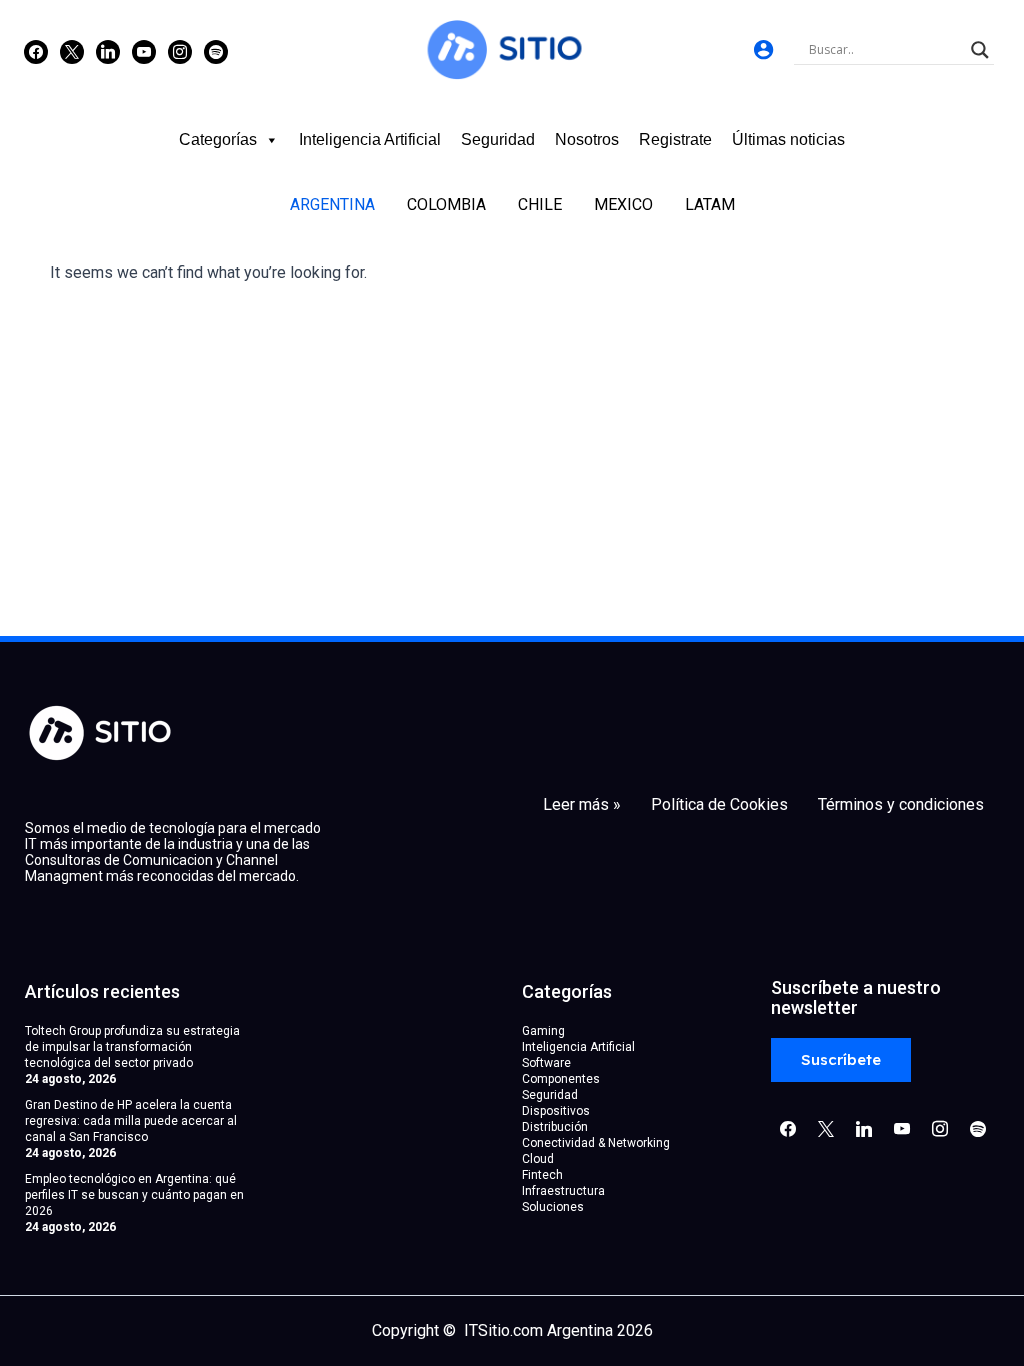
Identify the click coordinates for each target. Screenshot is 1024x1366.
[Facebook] (36, 51)
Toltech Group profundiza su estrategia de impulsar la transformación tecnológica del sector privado (132, 1047)
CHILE (540, 204)
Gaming (543, 1031)
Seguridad (498, 139)
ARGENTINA (332, 204)
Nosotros (587, 139)
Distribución (555, 1127)
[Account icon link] (763, 49)
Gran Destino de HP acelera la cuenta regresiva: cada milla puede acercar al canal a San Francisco (131, 1121)
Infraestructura (563, 1191)
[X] (72, 51)
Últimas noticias (788, 139)
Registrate (675, 139)
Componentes (561, 1079)
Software (546, 1063)
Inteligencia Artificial (370, 139)
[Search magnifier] (980, 50)
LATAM (710, 204)
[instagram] (180, 51)
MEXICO (623, 204)
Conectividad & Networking (596, 1143)
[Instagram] (108, 51)
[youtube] (144, 51)
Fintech (542, 1175)
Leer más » (582, 805)
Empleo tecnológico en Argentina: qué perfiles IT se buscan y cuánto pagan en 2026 (134, 1195)
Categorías (218, 139)
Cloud (538, 1159)
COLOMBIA (446, 204)
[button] (841, 1060)
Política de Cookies (719, 805)
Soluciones (553, 1207)
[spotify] (216, 51)
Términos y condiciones (901, 805)
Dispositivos (556, 1111)
